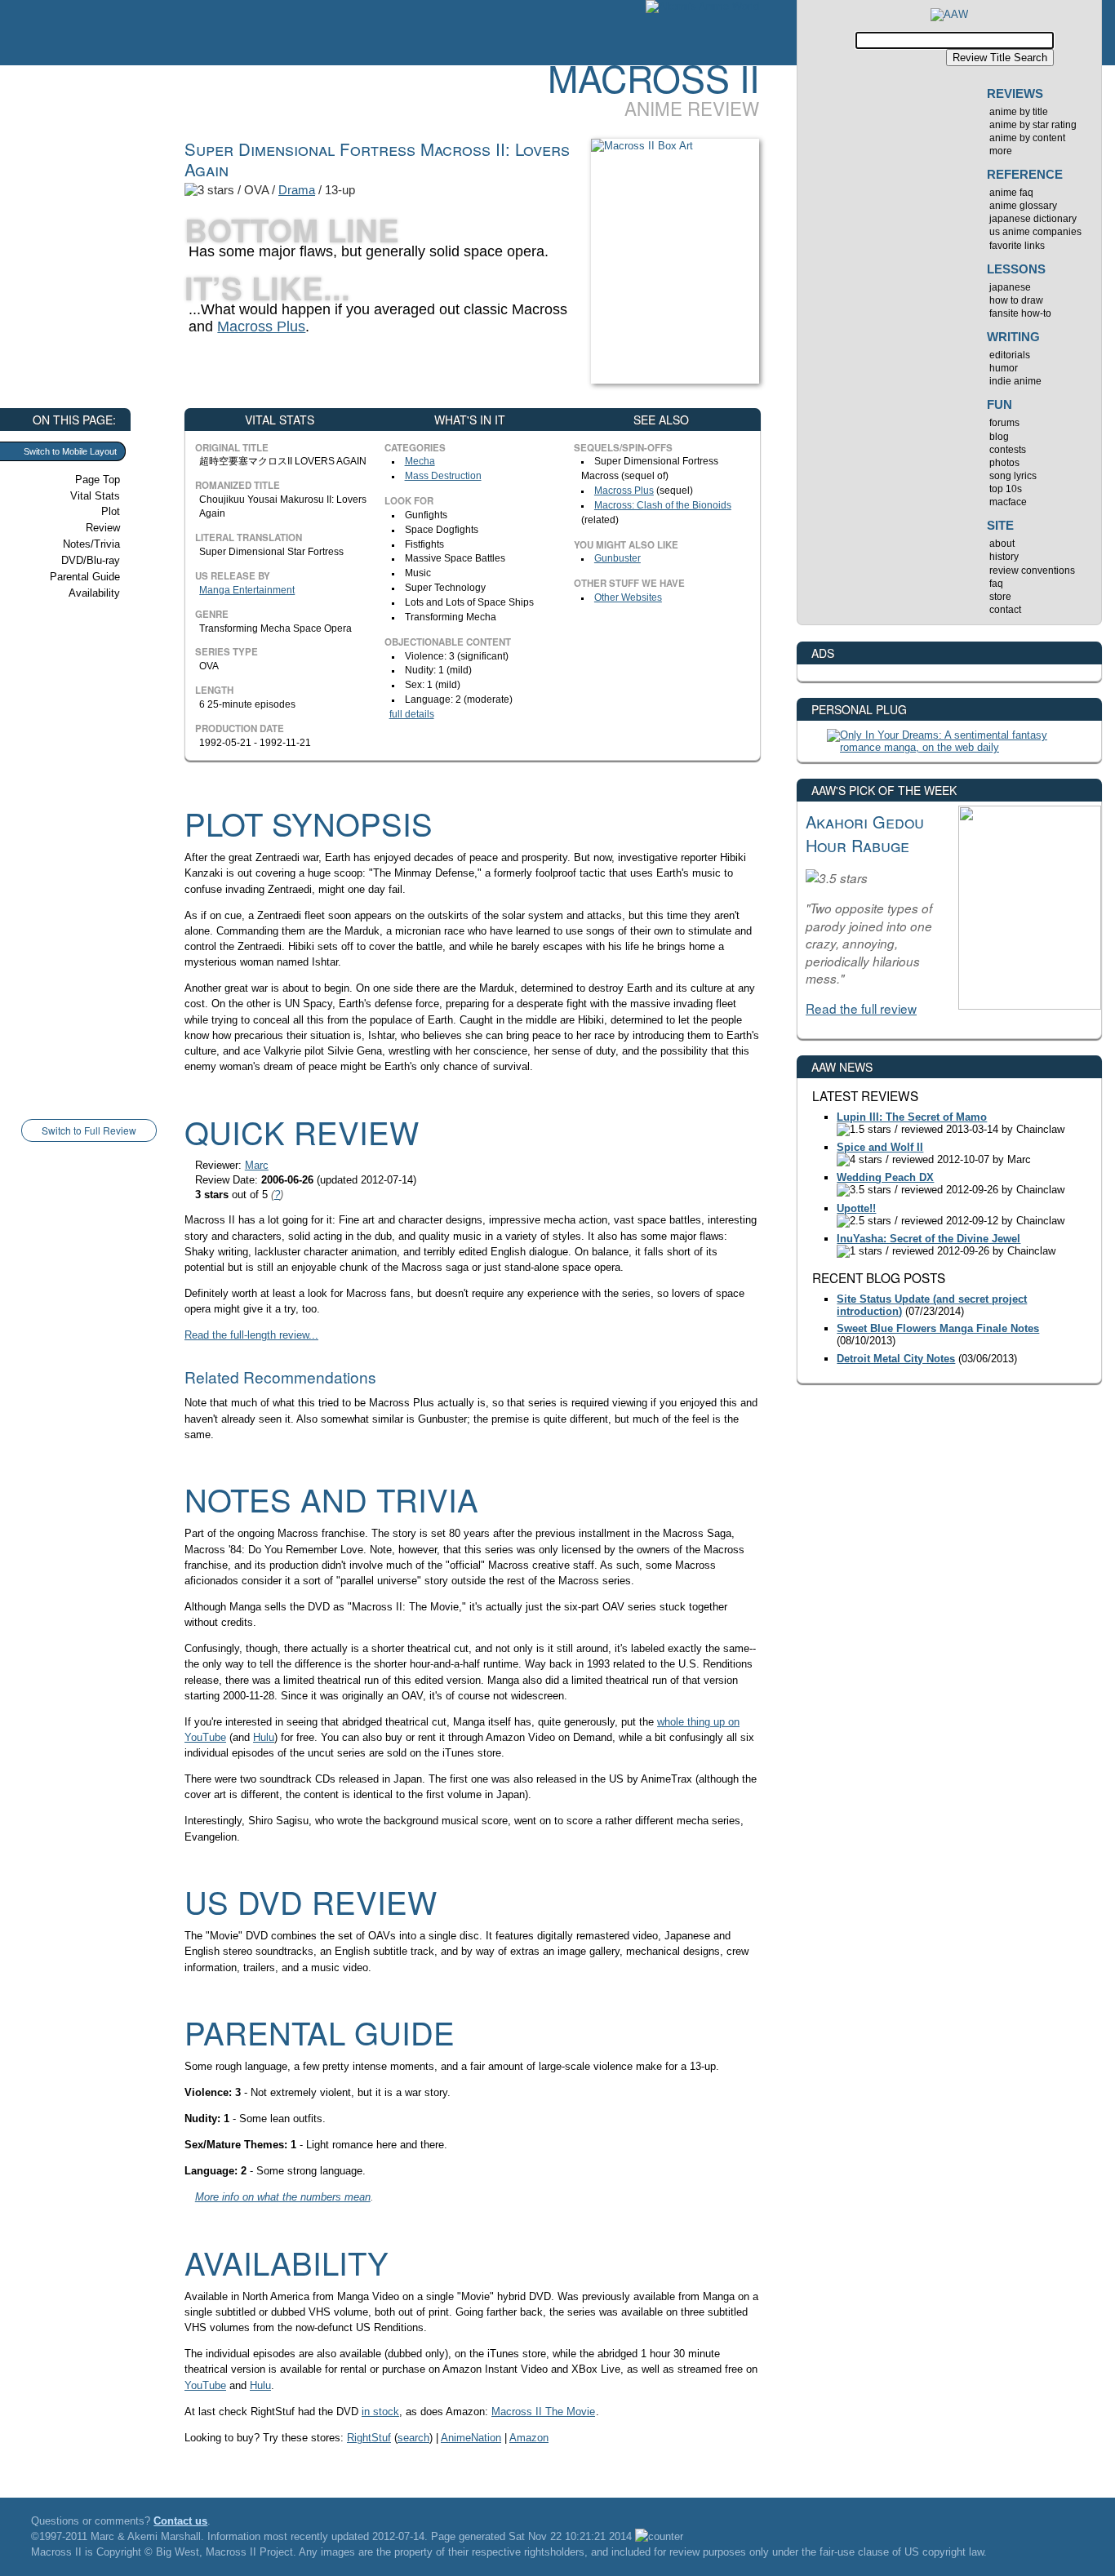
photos (1004, 463)
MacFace (1008, 502)
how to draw (1016, 300)
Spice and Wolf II (880, 1147)
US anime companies (1035, 232)
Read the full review (861, 1008)
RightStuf (369, 2438)
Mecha (420, 461)
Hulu (264, 1737)
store (1000, 597)
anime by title (1019, 112)
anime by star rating (1033, 125)
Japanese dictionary (1033, 219)
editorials (1010, 355)
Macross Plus (261, 326)
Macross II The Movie (543, 2412)
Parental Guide (85, 577)
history (1004, 557)
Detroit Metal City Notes (896, 1359)
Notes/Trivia (91, 544)
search (413, 2438)
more (1001, 151)
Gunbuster (617, 558)
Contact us (180, 2521)
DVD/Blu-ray (91, 560)
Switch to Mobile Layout (70, 451)
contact (1005, 610)
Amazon (529, 2438)
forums (1004, 423)
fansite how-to (1020, 313)
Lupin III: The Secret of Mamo (912, 1117)
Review (103, 528)
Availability (94, 593)
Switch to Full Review (89, 1130)
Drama (297, 190)
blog (999, 437)
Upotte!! (856, 1208)
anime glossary (1023, 206)
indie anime (1015, 381)
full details (412, 714)
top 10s (1006, 489)
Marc (257, 1165)
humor (1004, 368)
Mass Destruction (443, 476)
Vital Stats (95, 496)
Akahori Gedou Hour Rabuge (865, 833)
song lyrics (1013, 476)
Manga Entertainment (247, 590)
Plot (111, 511)
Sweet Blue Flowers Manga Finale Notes (938, 1328)
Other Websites (628, 597)
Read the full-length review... (251, 1335)
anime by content (1027, 138)
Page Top (98, 480)
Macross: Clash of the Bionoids (663, 505)
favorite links (1017, 246)
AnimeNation (471, 2438)
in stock (380, 2412)
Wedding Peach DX (885, 1177)
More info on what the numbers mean (283, 2197)
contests (1008, 450)
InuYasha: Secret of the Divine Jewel (928, 1239)
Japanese (1010, 287)
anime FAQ (1011, 193)
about (1002, 544)
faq (996, 584)
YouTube (205, 2385)
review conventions (1032, 571)
